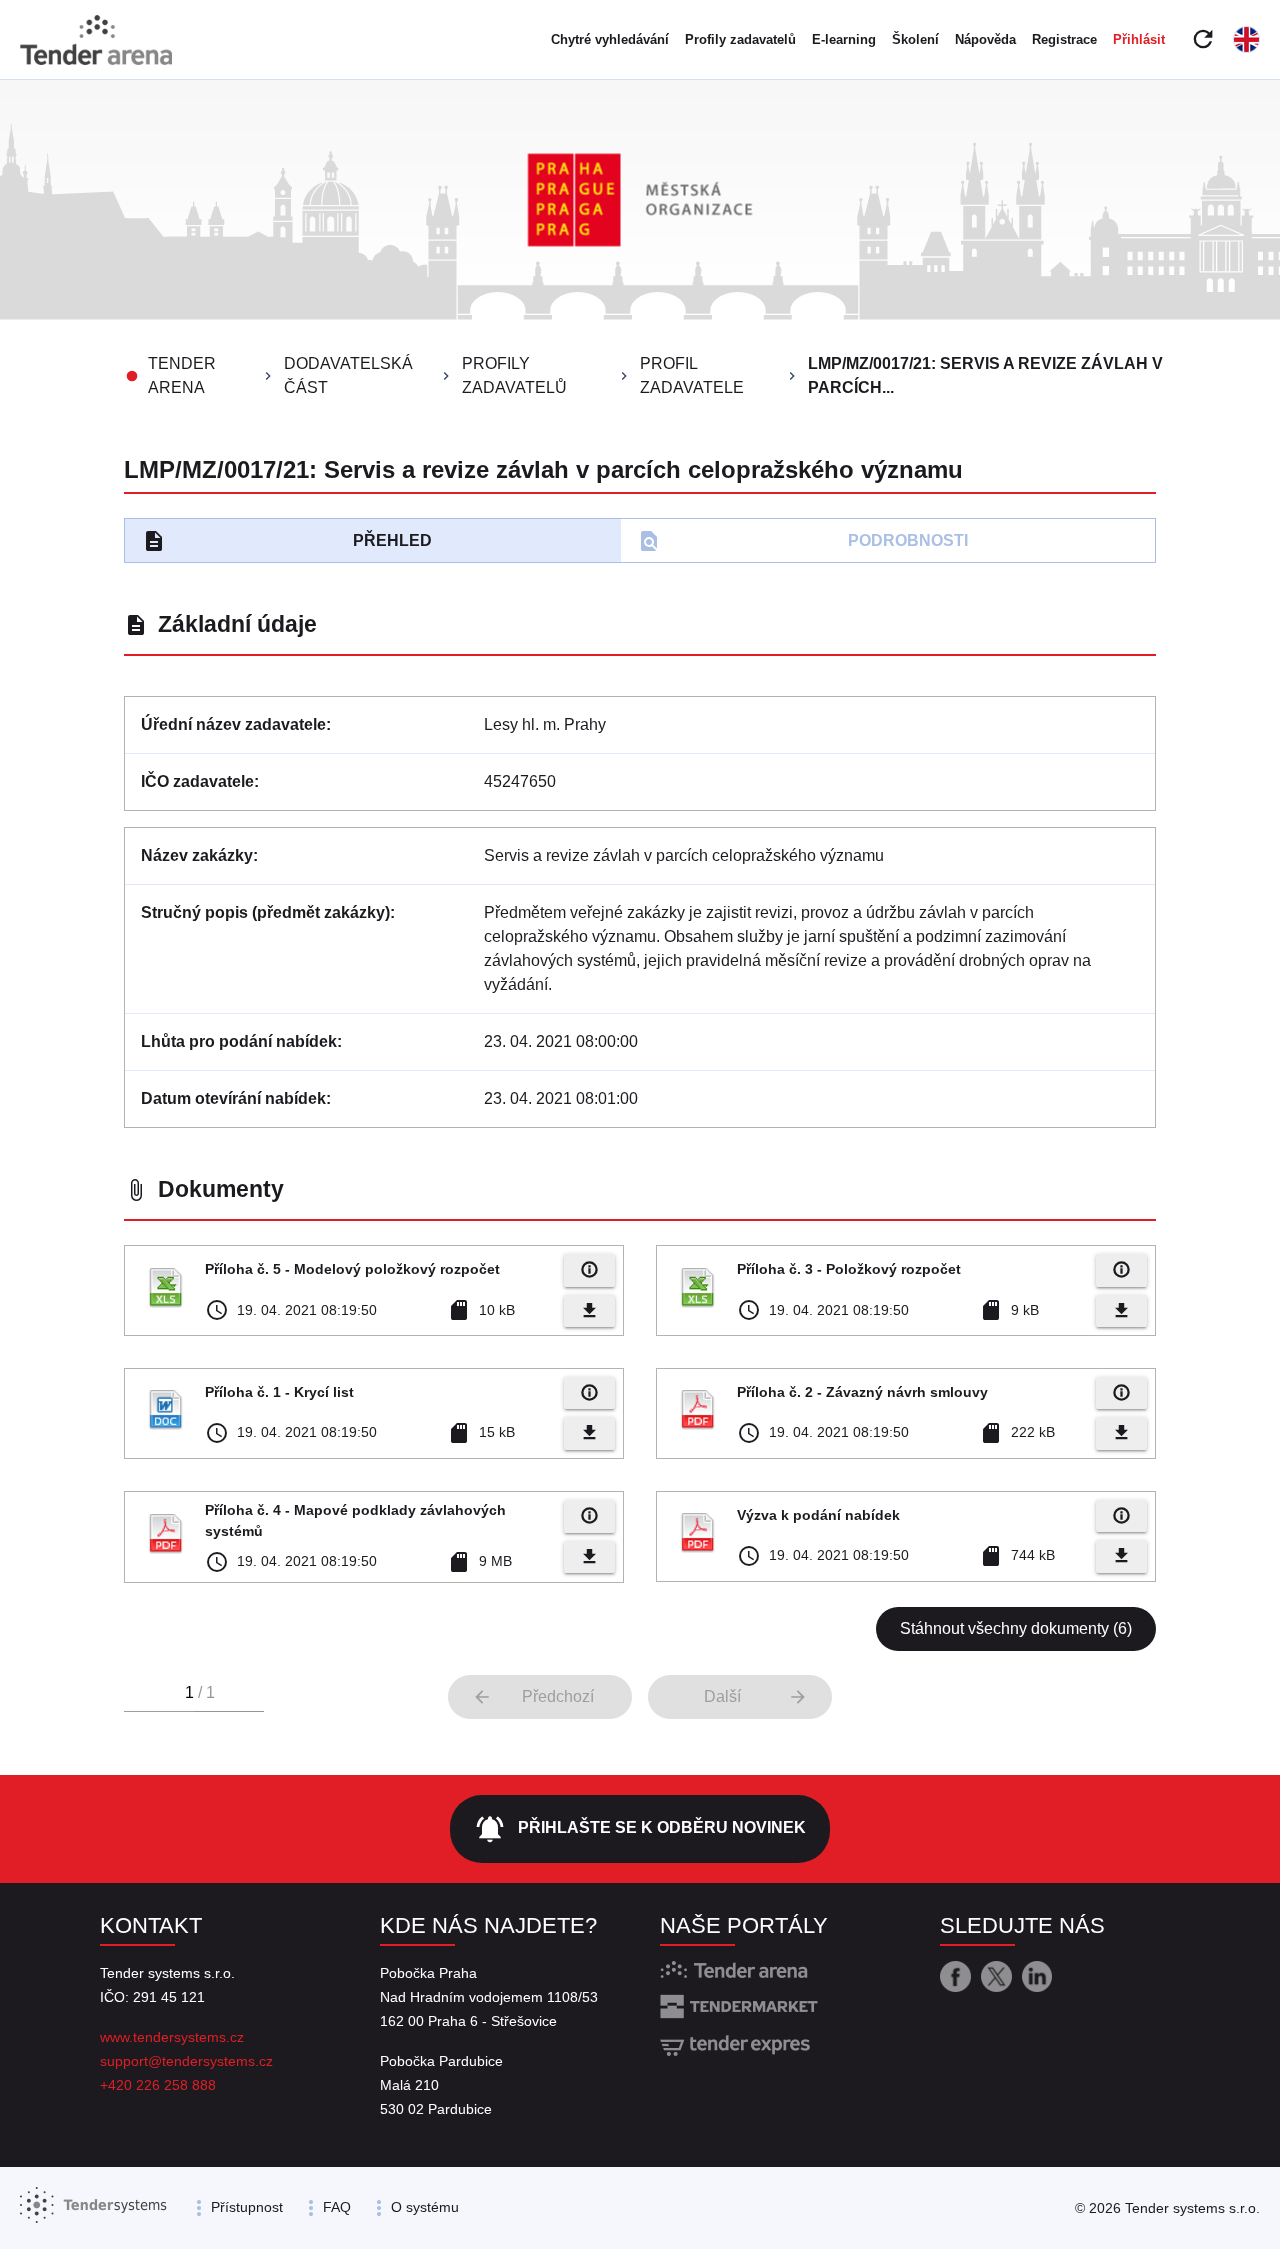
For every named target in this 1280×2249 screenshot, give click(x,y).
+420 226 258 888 (158, 2085)
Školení (915, 39)
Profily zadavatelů (740, 39)
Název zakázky (197, 855)
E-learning (844, 39)
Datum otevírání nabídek (233, 1098)
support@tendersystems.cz (186, 2061)
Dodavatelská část (348, 375)
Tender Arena (182, 375)
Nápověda (985, 39)
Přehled (287, 541)
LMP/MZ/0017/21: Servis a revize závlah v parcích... (985, 375)
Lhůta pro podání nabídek (239, 1041)
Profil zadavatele (692, 375)
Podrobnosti (802, 541)
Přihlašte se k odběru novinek (640, 1829)
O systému (425, 2207)
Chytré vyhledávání (610, 39)
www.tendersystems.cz (172, 2037)
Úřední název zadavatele (233, 724)
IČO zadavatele (197, 781)
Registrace (1064, 39)
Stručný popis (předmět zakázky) (265, 912)
